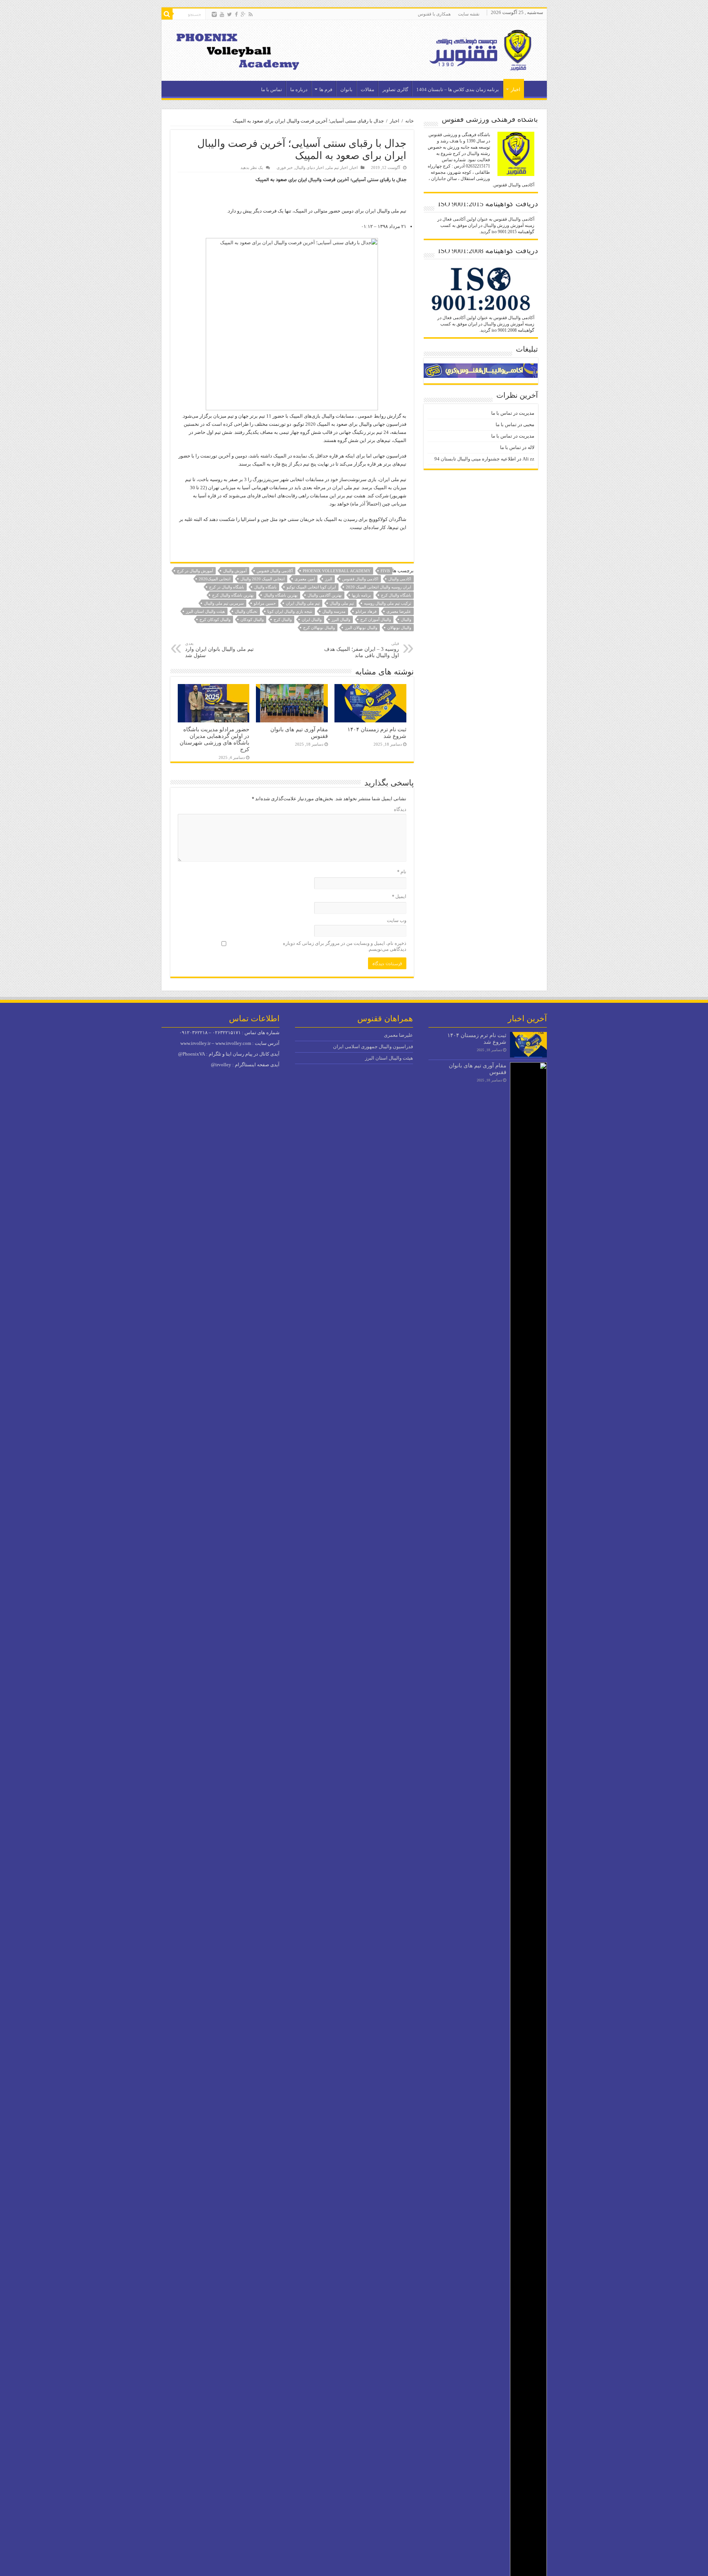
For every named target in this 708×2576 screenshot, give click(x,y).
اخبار (516, 89)
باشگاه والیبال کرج (396, 595)
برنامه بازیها (361, 595)
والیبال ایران (312, 619)
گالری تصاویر (395, 89)
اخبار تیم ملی (337, 168)
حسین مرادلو (265, 603)
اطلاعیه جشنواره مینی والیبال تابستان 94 (475, 459)
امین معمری (305, 579)
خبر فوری (285, 168)
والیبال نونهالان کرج (319, 628)
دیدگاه (400, 809)
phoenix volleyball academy (337, 571)
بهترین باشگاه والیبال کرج (233, 595)
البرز (329, 579)
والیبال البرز (341, 619)
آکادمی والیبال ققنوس (275, 571)
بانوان (346, 89)
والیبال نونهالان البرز (361, 628)
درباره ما (299, 89)
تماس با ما (272, 89)
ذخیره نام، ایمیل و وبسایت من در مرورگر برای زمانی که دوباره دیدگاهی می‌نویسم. (345, 946)
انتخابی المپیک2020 (215, 579)
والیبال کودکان (252, 619)
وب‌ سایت (397, 920)
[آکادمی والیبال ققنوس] (354, 50)
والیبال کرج (283, 619)
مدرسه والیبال (334, 611)
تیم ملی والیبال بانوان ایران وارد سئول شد (219, 650)
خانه (409, 121)
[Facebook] (236, 14)
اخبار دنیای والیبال (309, 168)
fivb (385, 571)
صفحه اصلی (534, 89)
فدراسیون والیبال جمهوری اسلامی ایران (373, 1047)
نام (402, 872)
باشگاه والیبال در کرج (227, 587)
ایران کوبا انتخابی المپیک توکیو (311, 587)
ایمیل (399, 897)
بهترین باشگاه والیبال (281, 595)
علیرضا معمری (399, 611)
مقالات (367, 89)
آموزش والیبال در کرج (195, 571)
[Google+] (243, 14)
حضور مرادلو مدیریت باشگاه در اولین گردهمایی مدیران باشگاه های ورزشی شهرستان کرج (214, 739)
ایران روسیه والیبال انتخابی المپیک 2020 (379, 587)
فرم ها (326, 89)
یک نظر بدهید (252, 168)
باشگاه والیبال (265, 587)
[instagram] (214, 14)
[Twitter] (230, 14)
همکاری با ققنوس (434, 14)
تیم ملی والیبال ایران (303, 603)
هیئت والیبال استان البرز (205, 611)
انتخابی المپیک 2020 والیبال (263, 579)
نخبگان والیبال (246, 611)
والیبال (406, 619)
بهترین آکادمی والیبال (325, 595)
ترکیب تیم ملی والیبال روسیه (388, 603)
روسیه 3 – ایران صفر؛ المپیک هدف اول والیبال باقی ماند (362, 650)
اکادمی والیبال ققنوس (360, 579)
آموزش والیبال (235, 571)
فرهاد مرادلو (366, 611)
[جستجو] (167, 14)
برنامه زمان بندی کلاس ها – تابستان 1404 (458, 89)
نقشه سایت (469, 14)
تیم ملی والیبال (342, 603)
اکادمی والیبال (400, 579)
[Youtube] (222, 14)
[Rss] (251, 14)
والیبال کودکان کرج (215, 619)
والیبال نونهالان (399, 628)
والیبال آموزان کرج (376, 619)
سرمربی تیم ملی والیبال (224, 603)
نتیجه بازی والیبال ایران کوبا (290, 611)
